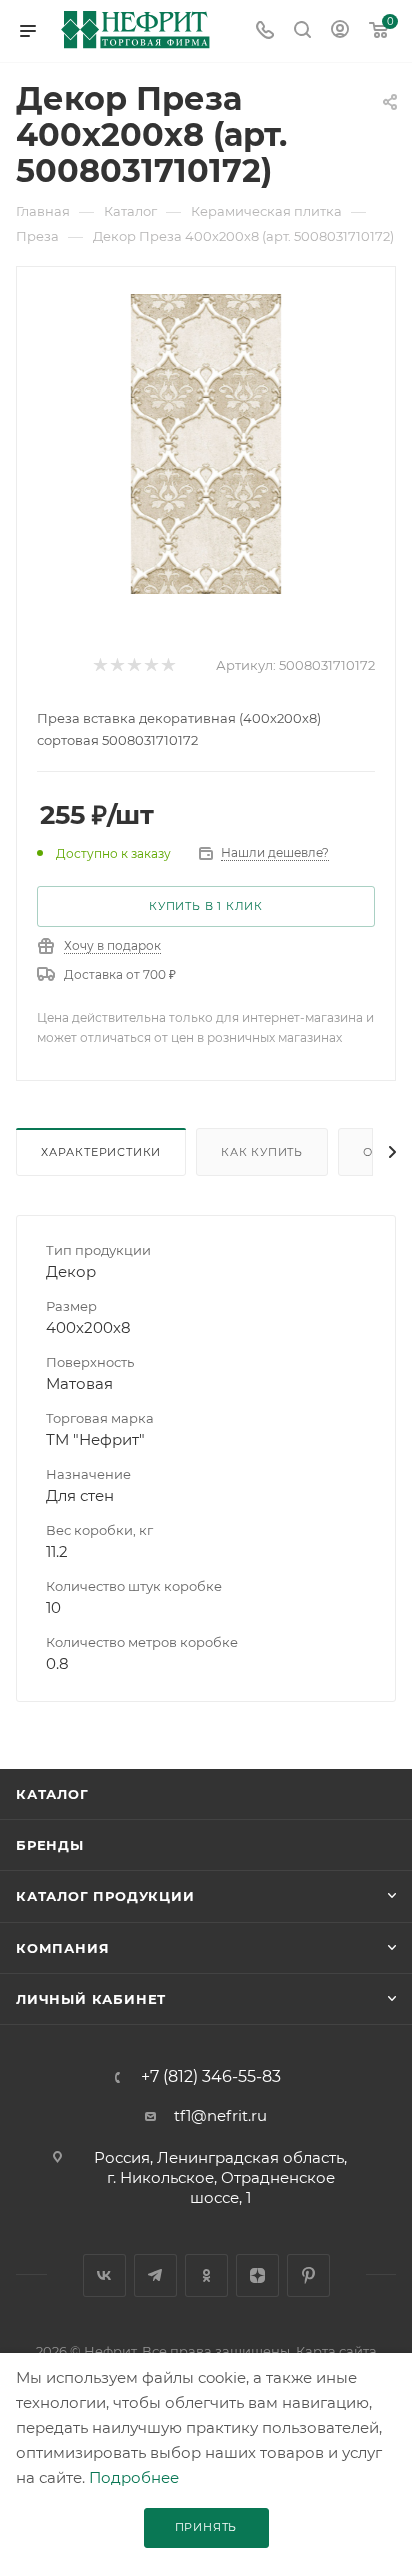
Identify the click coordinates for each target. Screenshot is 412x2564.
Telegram (155, 2275)
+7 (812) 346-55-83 (211, 2077)
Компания (62, 1948)
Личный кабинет (91, 1999)
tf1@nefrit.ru (220, 2115)
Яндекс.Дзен (257, 2275)
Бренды (50, 1845)
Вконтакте (104, 2275)
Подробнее (134, 2477)
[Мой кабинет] (340, 31)
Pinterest (308, 2275)
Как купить (262, 1152)
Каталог (52, 1794)
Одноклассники (206, 2275)
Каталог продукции (105, 1896)
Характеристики (101, 1152)
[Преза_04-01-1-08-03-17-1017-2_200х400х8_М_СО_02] (206, 442)
